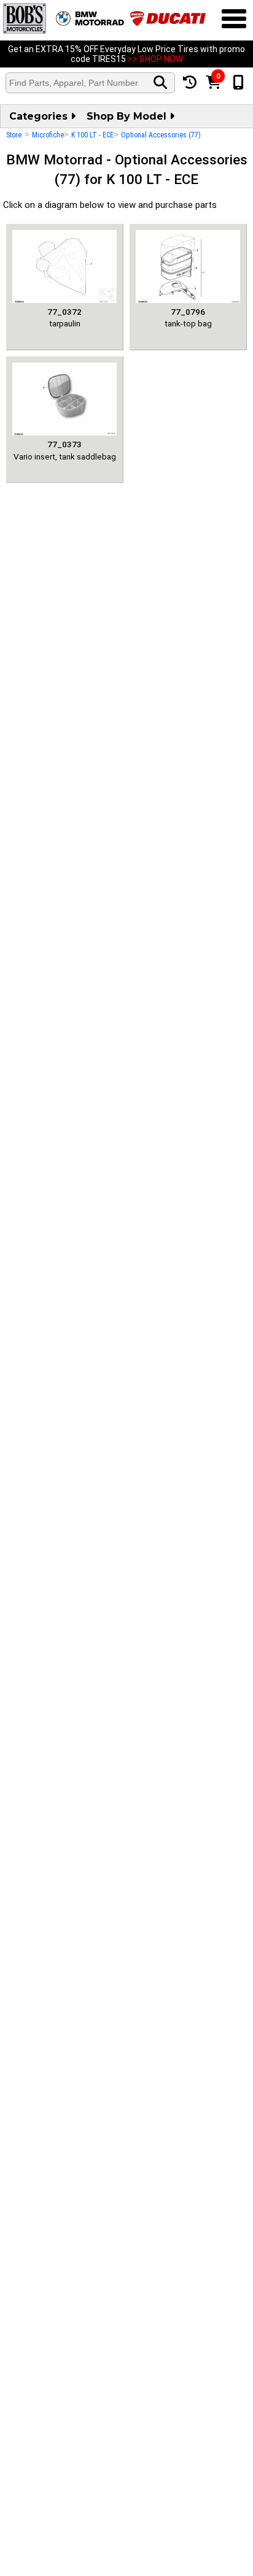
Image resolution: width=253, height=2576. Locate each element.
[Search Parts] (160, 83)
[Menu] (234, 20)
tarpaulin (64, 317)
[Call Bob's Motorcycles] (239, 83)
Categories (40, 116)
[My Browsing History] (190, 83)
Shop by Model (128, 116)
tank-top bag (188, 317)
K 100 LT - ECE (92, 135)
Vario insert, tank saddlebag (65, 450)
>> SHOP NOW (155, 59)
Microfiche (48, 135)
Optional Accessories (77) (161, 135)
